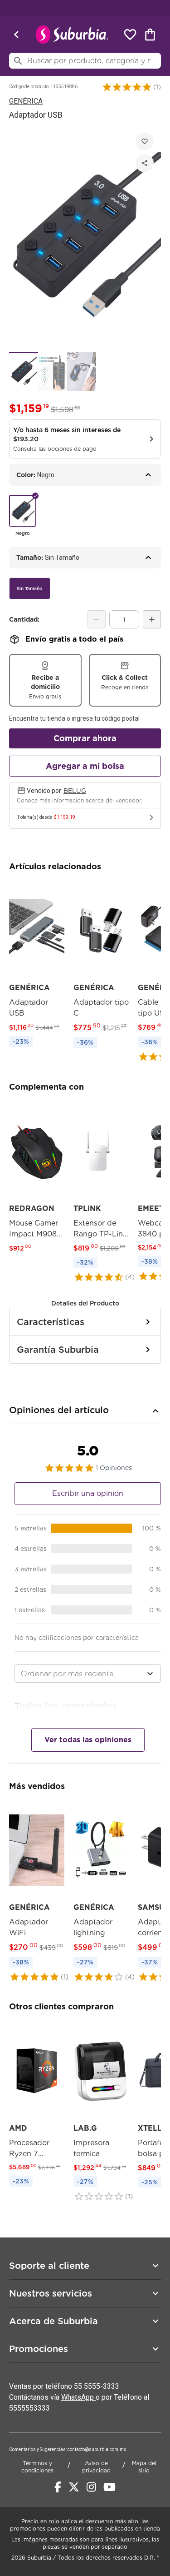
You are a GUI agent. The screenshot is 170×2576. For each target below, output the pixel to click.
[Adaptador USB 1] (24, 371)
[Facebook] (58, 2487)
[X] (74, 2487)
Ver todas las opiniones (88, 1740)
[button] (127, 87)
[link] (37, 966)
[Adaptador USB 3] (82, 371)
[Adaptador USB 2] (53, 371)
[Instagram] (91, 2487)
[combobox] (88, 1674)
